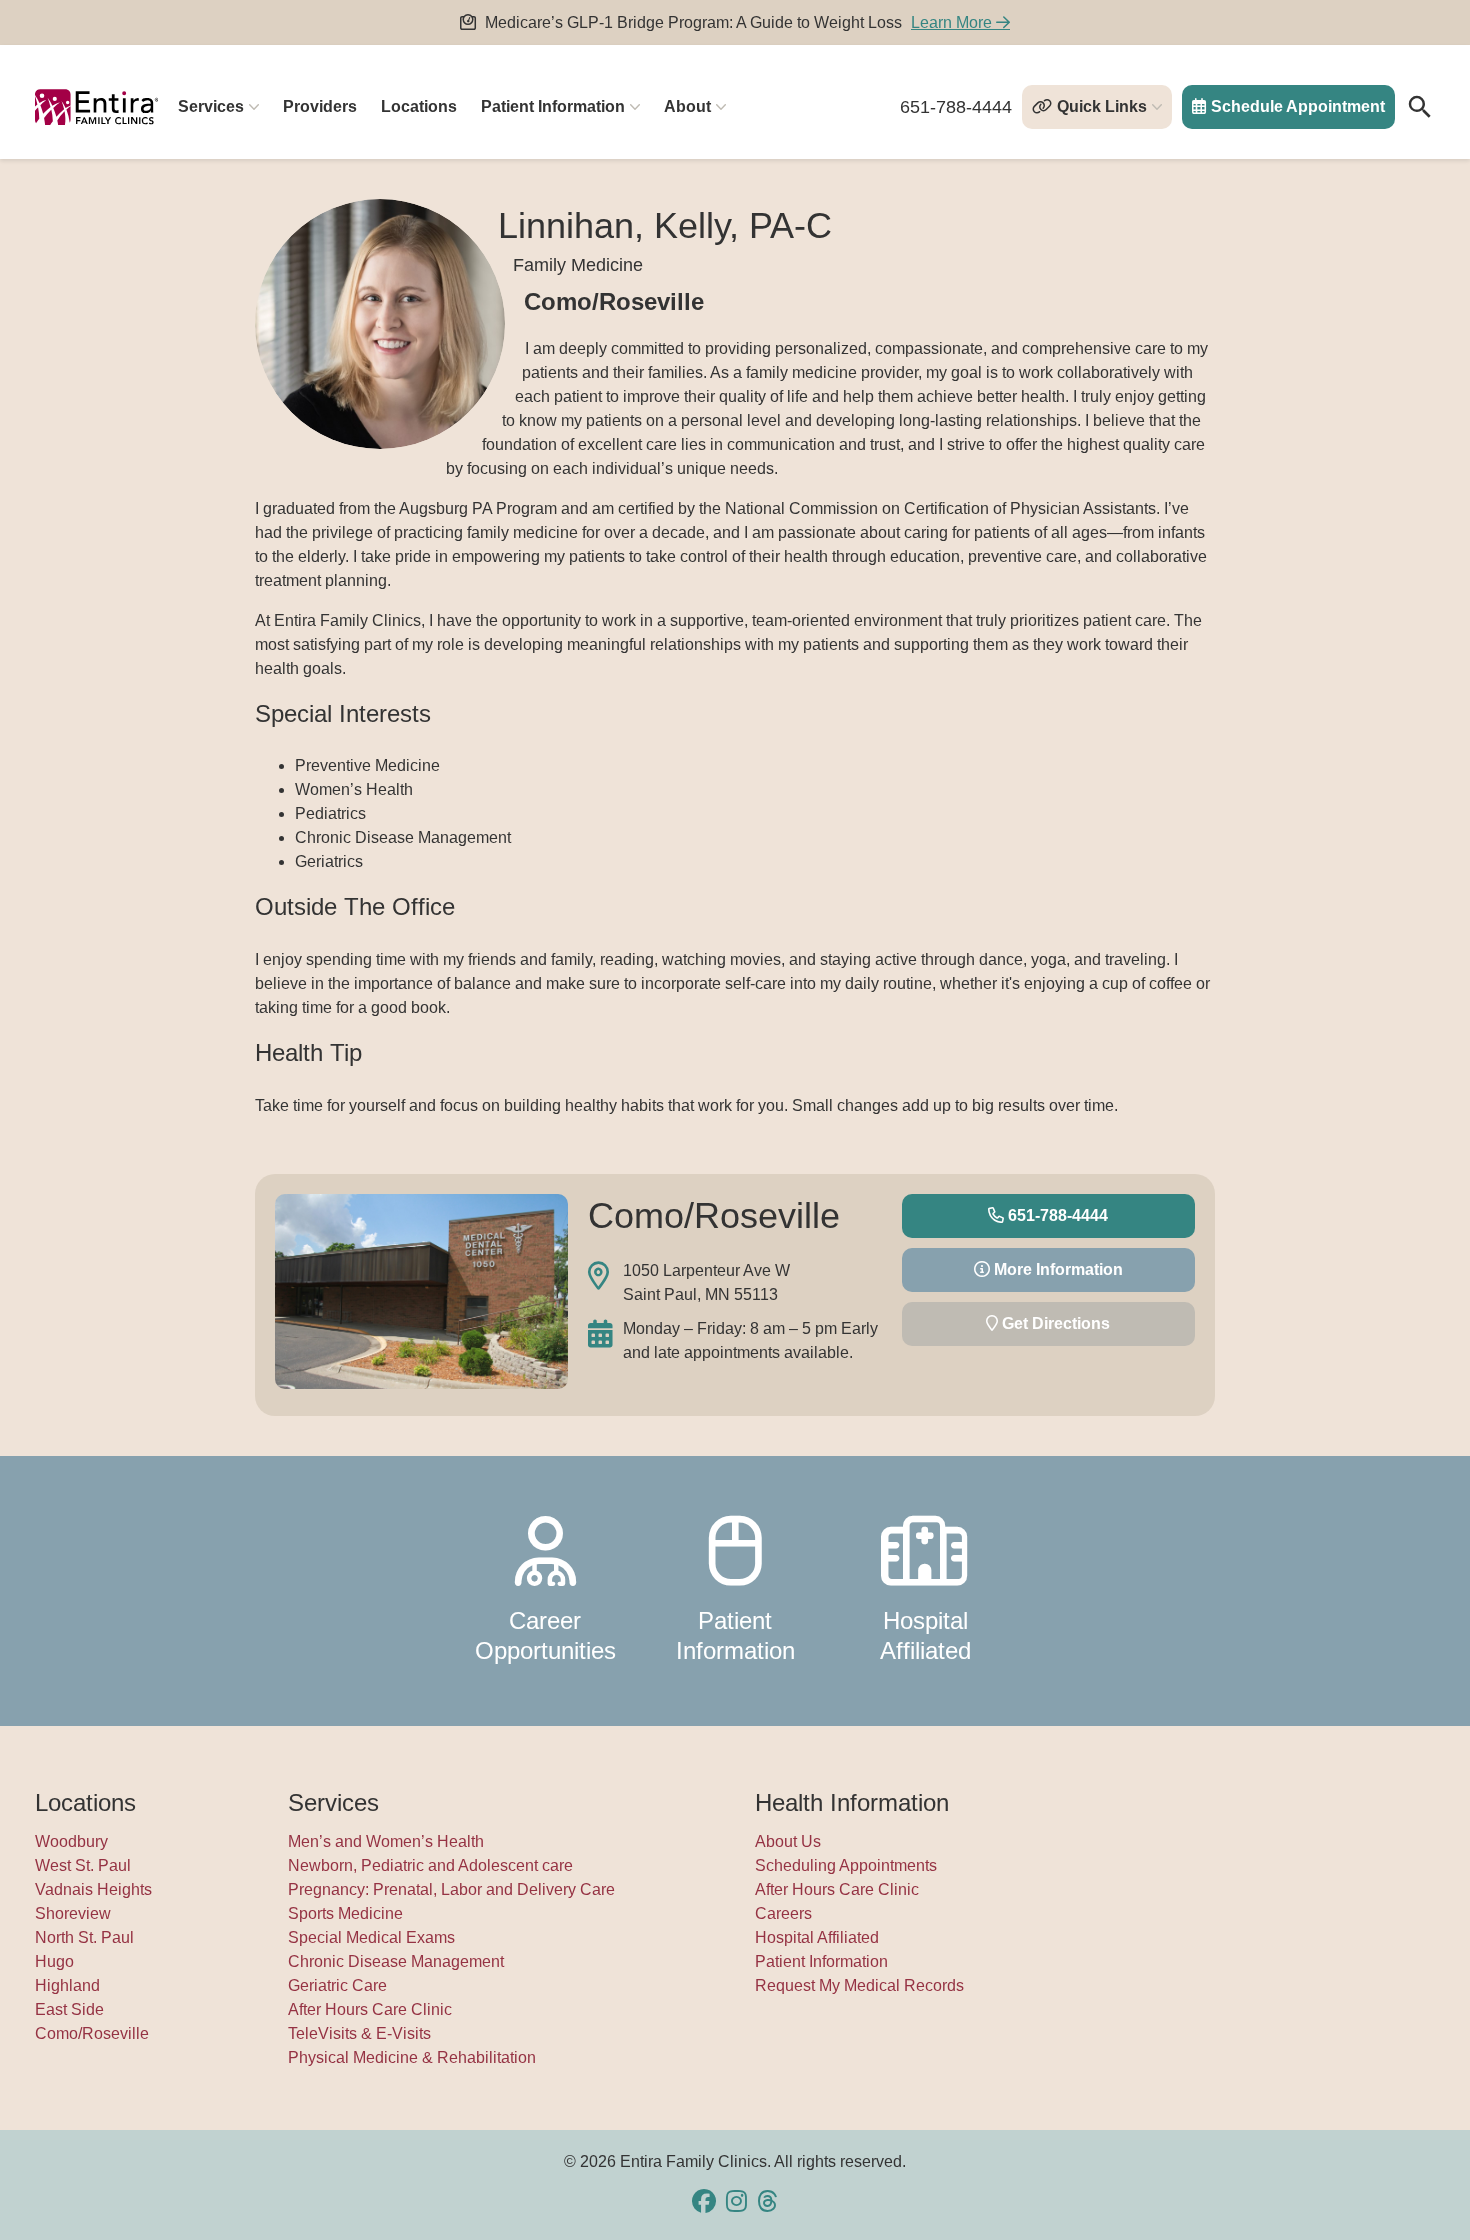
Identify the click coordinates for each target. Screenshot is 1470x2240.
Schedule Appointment (1298, 106)
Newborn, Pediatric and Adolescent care (430, 1865)
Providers (320, 106)
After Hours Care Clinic (370, 2009)
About (687, 106)
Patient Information (553, 106)
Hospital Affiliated (925, 1635)
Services (211, 106)
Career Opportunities (545, 1635)
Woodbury (71, 1841)
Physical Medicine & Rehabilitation (412, 2057)
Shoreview (73, 1913)
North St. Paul (84, 1937)
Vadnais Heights (93, 1889)
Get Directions (1054, 1323)
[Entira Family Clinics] (96, 107)
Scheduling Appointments (846, 1865)
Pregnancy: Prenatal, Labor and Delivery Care (451, 1889)
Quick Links (1102, 106)
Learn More (953, 22)
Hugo (54, 1961)
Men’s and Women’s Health (386, 1841)
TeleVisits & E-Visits (359, 2033)
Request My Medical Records (859, 1985)
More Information (1056, 1269)
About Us (788, 1841)
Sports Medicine (345, 1913)
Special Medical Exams (371, 1937)
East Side (69, 2009)
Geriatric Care (337, 1985)
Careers (783, 1913)
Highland (67, 1985)
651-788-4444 (956, 107)
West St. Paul (83, 1865)
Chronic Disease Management (396, 1961)
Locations (419, 106)
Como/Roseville (92, 2033)
